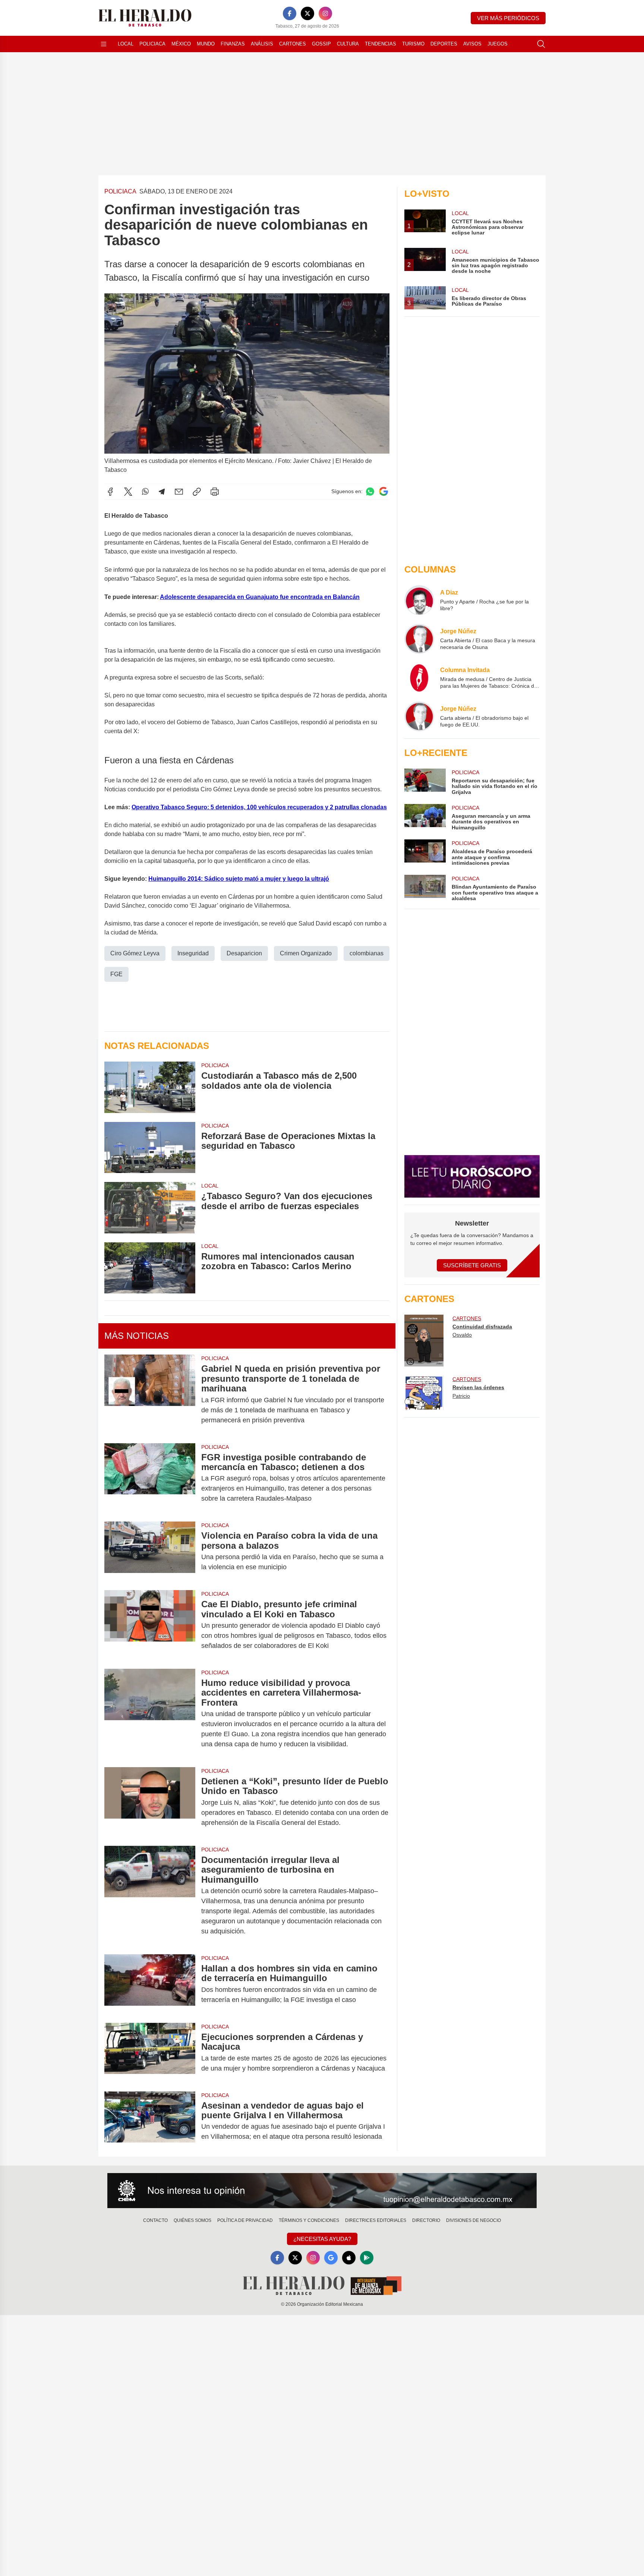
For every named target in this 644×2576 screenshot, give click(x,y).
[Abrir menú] (104, 44)
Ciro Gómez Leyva (135, 953)
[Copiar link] (197, 492)
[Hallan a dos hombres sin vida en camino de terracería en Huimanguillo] (150, 1984)
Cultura (348, 44)
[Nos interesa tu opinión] (322, 2191)
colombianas (367, 953)
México (181, 44)
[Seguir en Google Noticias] (383, 491)
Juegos (498, 44)
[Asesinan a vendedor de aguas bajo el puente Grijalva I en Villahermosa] (150, 2121)
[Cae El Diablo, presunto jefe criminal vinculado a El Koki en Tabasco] (150, 1625)
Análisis (262, 44)
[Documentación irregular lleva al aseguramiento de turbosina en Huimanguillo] (150, 1896)
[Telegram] (162, 492)
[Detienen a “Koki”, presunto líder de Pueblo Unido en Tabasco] (150, 1802)
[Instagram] (325, 13)
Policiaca (152, 44)
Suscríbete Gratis (472, 1265)
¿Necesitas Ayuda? (322, 2239)
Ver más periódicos (508, 18)
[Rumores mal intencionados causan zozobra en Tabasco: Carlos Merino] (150, 1268)
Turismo (413, 44)
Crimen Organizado (306, 953)
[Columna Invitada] (419, 678)
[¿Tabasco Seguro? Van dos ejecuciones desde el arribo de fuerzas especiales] (150, 1207)
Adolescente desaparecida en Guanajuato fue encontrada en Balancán (260, 597)
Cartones (293, 44)
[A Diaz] (419, 600)
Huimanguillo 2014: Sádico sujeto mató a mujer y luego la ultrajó (239, 879)
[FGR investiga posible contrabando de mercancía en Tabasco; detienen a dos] (150, 1478)
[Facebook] (290, 13)
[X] (307, 13)
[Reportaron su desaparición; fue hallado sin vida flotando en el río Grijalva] (425, 782)
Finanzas (233, 44)
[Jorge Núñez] (419, 639)
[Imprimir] (215, 492)
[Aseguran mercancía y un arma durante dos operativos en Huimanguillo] (425, 817)
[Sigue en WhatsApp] (370, 491)
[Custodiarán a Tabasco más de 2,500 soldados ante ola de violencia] (150, 1087)
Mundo (206, 44)
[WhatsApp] (145, 492)
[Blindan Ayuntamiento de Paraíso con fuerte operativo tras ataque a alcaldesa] (425, 888)
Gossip (321, 44)
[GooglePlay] (367, 2258)
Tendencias (381, 44)
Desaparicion (244, 953)
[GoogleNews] (331, 2258)
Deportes (444, 44)
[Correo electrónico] (179, 492)
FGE (116, 974)
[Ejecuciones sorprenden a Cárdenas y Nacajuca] (150, 2053)
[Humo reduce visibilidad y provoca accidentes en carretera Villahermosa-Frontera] (150, 1713)
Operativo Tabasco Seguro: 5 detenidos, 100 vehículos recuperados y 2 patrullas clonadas (259, 807)
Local (126, 44)
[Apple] (349, 2258)
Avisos (472, 44)
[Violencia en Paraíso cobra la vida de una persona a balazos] (150, 1551)
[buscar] (541, 44)
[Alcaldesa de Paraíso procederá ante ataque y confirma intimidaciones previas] (425, 853)
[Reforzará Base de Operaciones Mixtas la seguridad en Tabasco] (150, 1147)
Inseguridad (193, 953)
